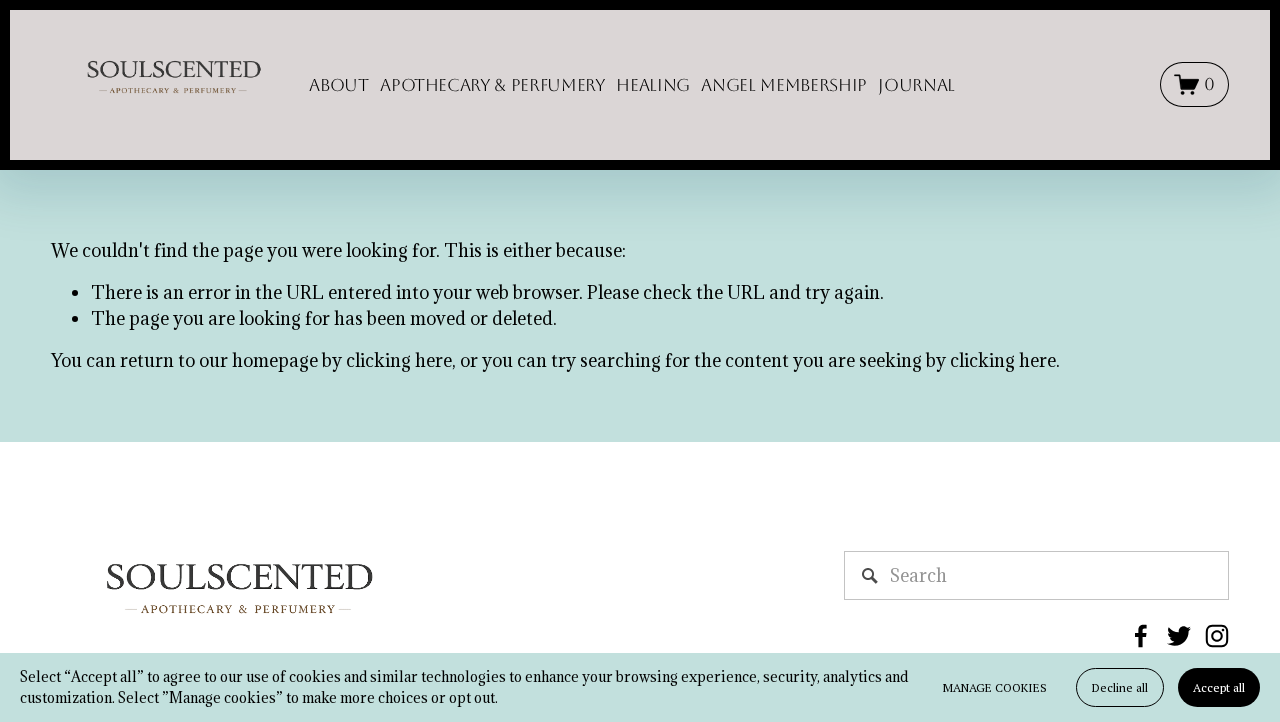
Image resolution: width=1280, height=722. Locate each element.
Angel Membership (784, 85)
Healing (653, 85)
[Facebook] (1141, 636)
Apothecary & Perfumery (492, 85)
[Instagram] (1217, 636)
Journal (916, 85)
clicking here (399, 360)
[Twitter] (1179, 636)
